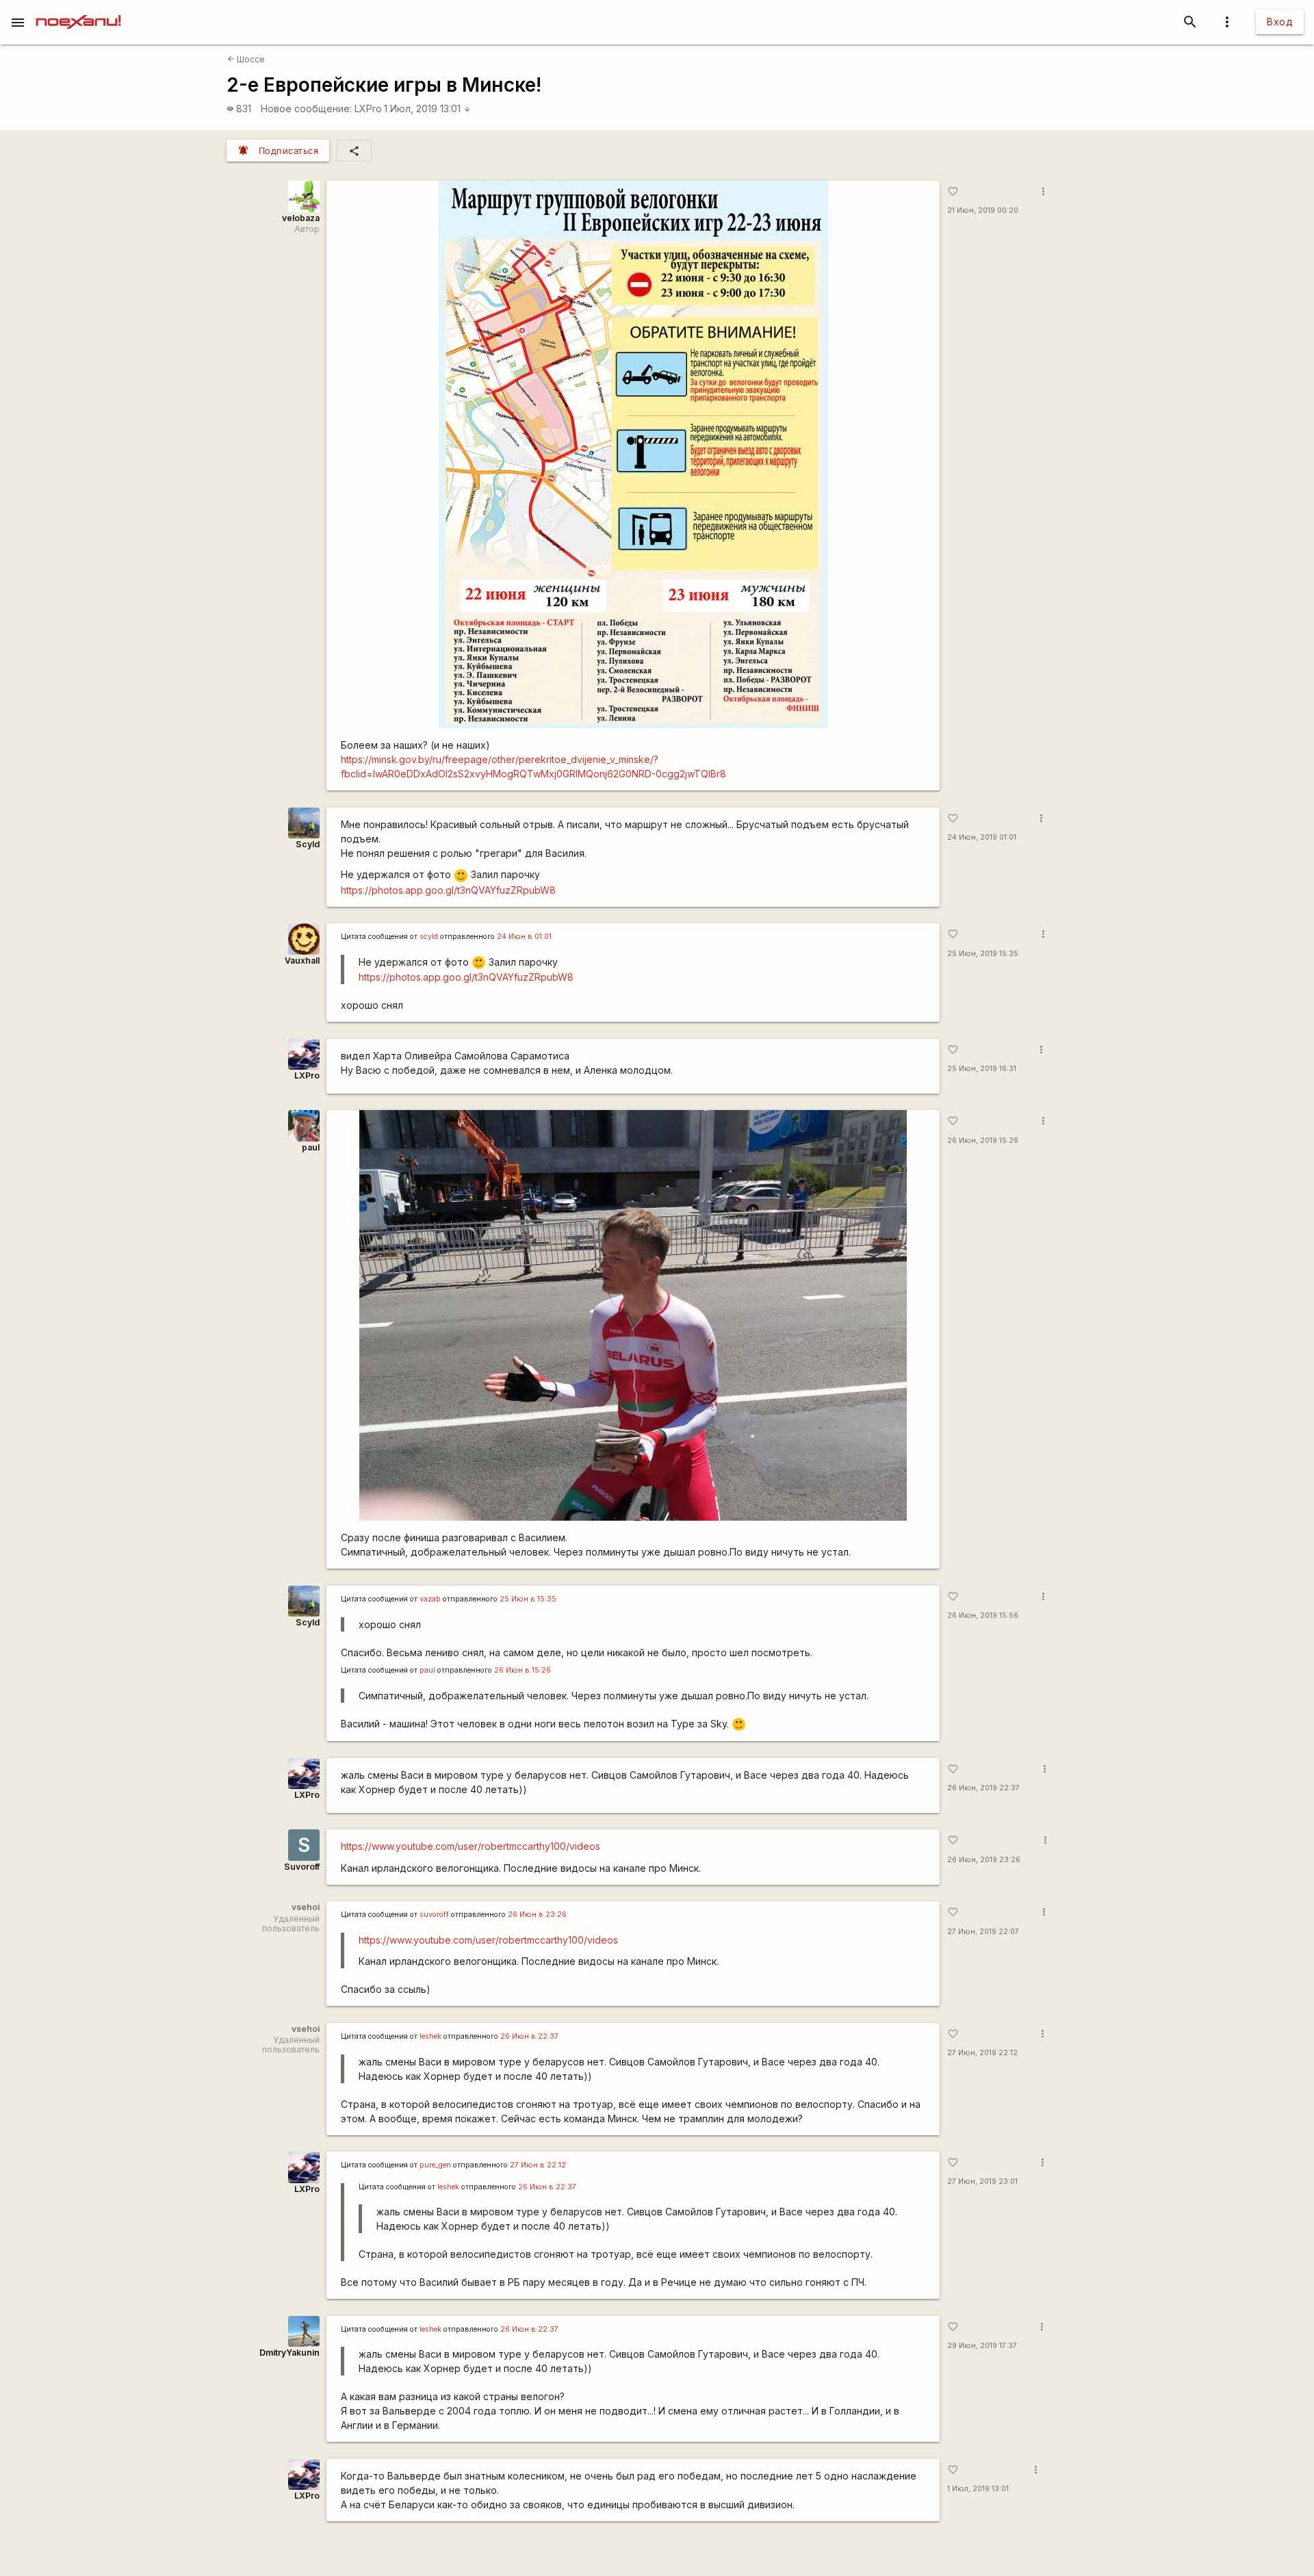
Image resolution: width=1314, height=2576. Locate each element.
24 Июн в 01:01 (524, 937)
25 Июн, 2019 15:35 (983, 954)
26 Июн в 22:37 (529, 2036)
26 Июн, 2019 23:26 (984, 1860)
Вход (1280, 22)
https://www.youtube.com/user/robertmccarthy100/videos (471, 1846)
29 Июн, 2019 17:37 (982, 2346)
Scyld (308, 844)
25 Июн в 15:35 (528, 1599)
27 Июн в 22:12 (538, 2165)
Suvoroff (302, 1867)
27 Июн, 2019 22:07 (983, 1932)
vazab (430, 1599)
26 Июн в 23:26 (537, 1915)
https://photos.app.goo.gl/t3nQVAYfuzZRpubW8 (448, 890)
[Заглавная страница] (78, 10)
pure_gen (435, 2165)
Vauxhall (302, 961)
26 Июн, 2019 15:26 (983, 1141)
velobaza (301, 218)
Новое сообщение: (306, 108)
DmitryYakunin (289, 2353)
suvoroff (434, 1915)
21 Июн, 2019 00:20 (983, 210)
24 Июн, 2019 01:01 (982, 837)
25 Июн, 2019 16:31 (982, 1069)
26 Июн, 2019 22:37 (983, 1788)
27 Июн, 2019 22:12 (982, 2053)
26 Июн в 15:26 (523, 1670)
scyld (429, 937)
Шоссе (246, 59)
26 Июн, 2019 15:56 (983, 1615)
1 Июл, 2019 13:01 (427, 108)
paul (311, 1147)
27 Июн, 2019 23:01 (982, 2181)
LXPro (368, 108)
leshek (430, 2036)
